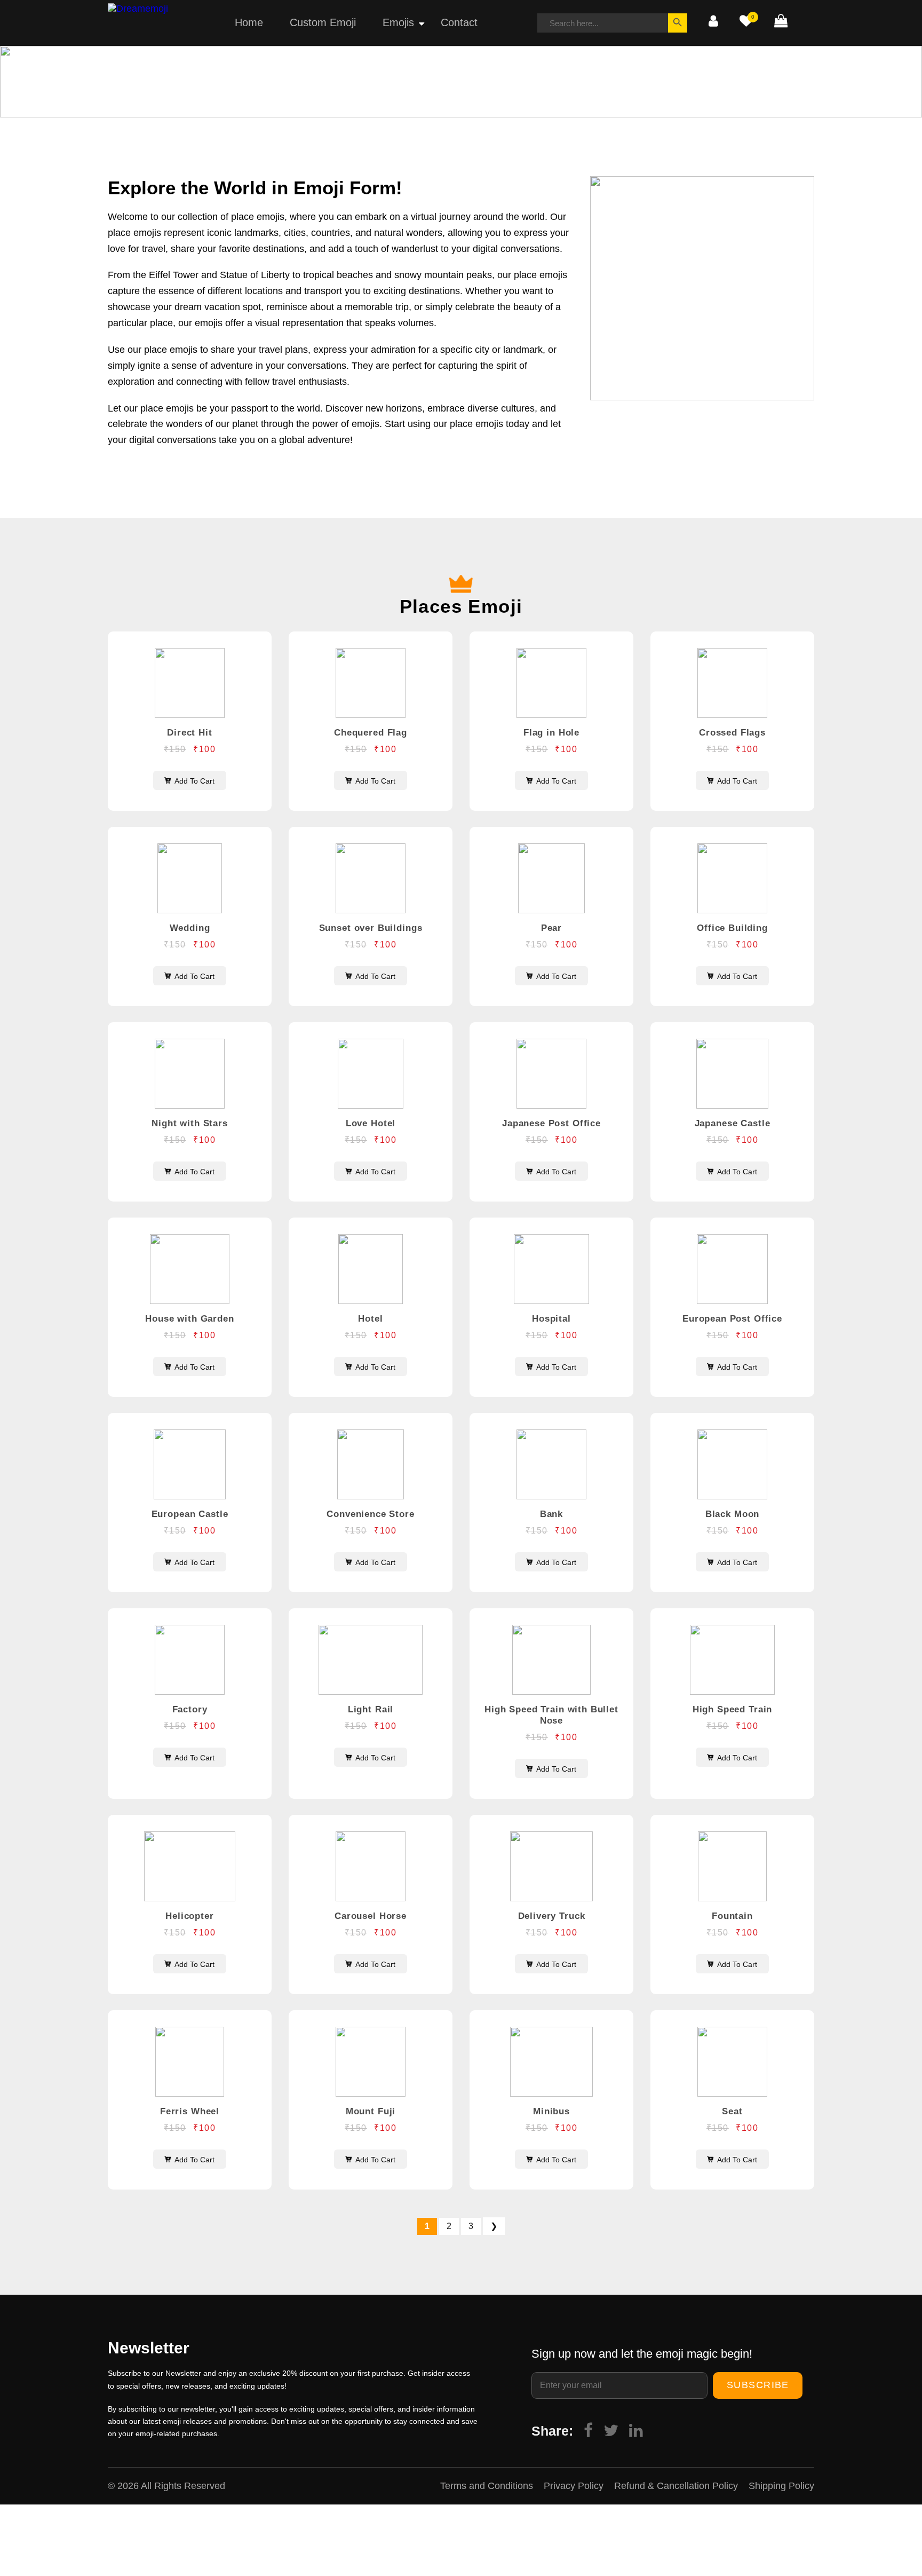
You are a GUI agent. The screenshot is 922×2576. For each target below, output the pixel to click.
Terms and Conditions (487, 2486)
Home (249, 22)
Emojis (398, 22)
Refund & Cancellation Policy (676, 2486)
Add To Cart (194, 781)
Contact (459, 22)
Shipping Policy (781, 2486)
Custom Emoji (323, 22)
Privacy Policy (574, 2486)
